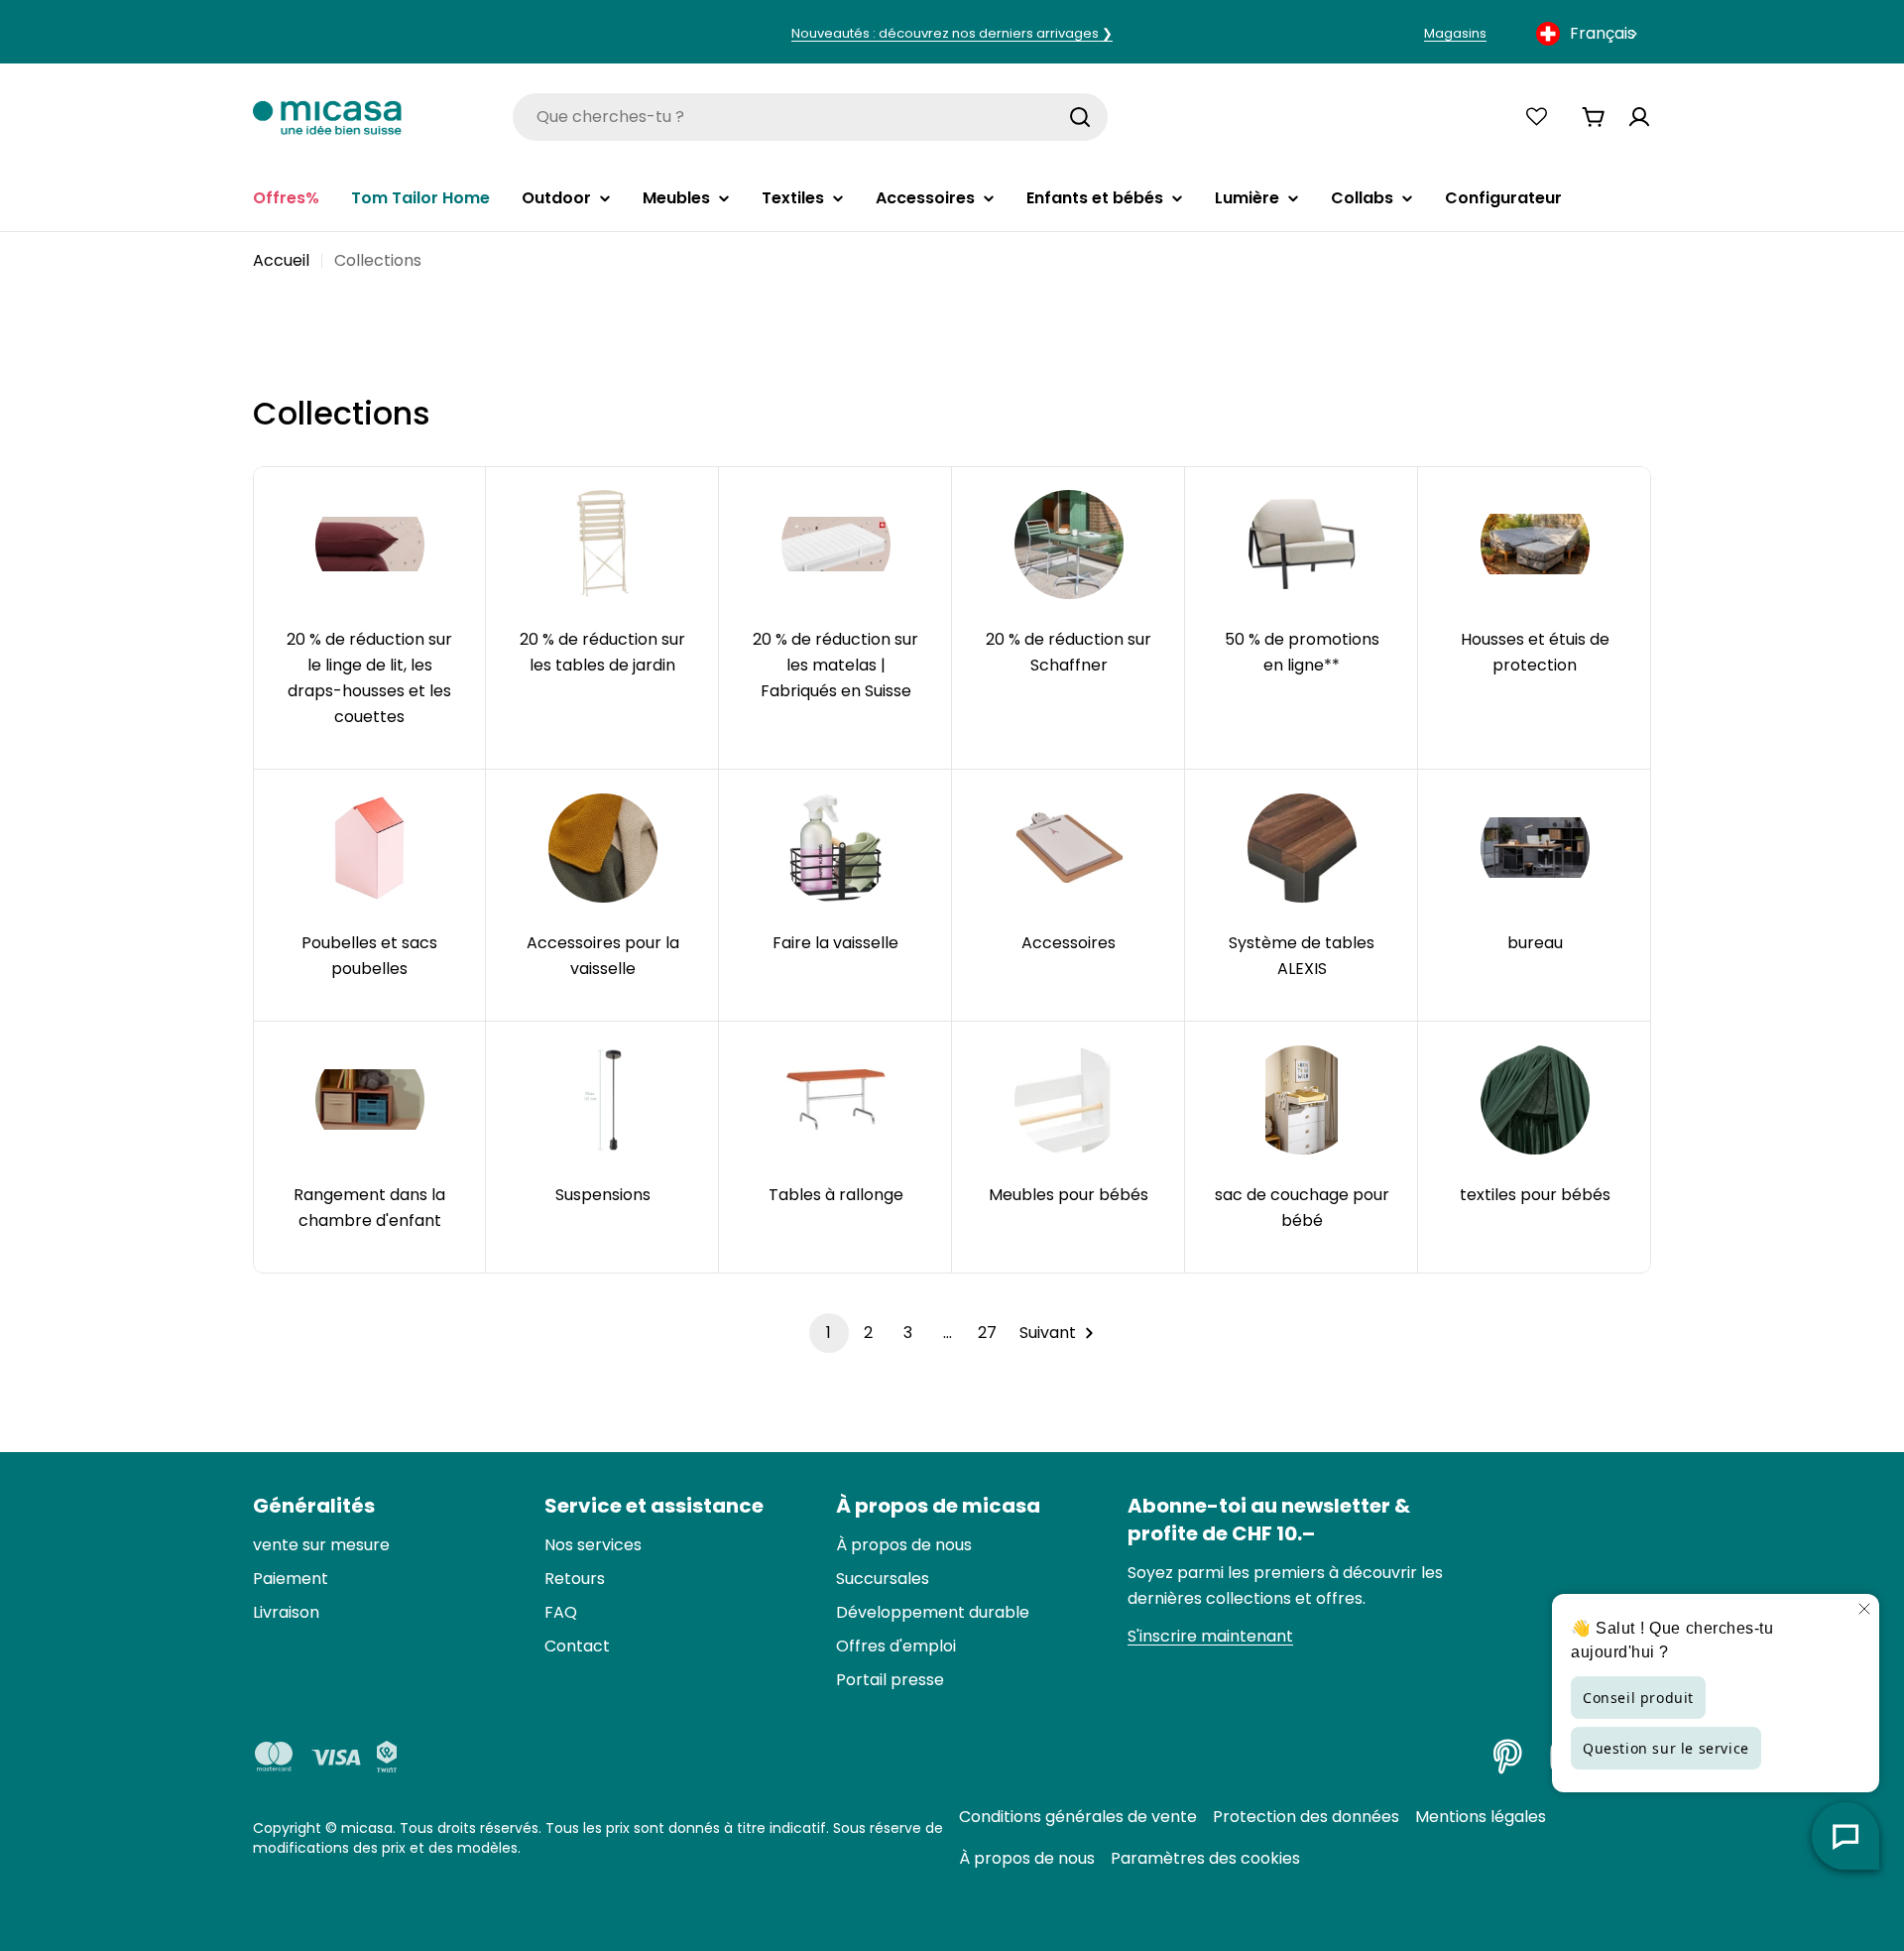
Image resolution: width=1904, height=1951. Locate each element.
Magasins (1455, 33)
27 (987, 1333)
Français (1603, 33)
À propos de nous (1027, 1858)
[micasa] (327, 117)
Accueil (281, 260)
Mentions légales (1481, 1817)
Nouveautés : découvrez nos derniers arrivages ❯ (952, 33)
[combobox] (1589, 34)
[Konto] (1639, 117)
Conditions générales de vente (1078, 1817)
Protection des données (1306, 1817)
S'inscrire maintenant (1210, 1636)
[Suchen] (1080, 117)
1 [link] (829, 1333)
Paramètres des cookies (1205, 1858)
